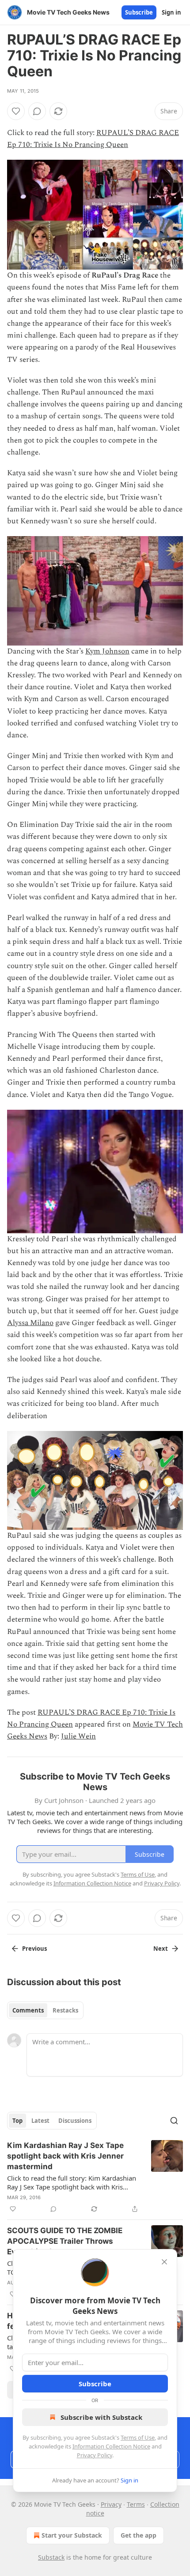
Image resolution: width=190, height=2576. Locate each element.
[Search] (174, 2121)
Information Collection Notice (111, 2446)
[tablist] (45, 2010)
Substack (51, 2557)
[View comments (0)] (37, 111)
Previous (34, 1949)
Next (161, 1949)
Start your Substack (72, 2535)
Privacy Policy (95, 2455)
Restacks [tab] (65, 2010)
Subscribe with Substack (101, 2417)
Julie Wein (78, 1736)
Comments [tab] (28, 2010)
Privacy (111, 2504)
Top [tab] (17, 2121)
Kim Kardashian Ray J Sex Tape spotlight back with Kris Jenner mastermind (65, 2156)
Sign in (171, 12)
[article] (95, 2177)
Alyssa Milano (30, 1323)
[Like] (16, 111)
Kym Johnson (107, 651)
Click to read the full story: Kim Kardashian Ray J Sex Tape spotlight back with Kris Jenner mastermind (72, 2182)
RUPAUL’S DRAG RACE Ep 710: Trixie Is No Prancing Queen (93, 139)
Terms (136, 2504)
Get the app (139, 2535)
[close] (164, 2262)
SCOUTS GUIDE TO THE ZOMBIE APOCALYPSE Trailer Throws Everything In (65, 2241)
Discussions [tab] (75, 2121)
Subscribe (139, 12)
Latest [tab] (40, 2121)
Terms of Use (138, 2437)
